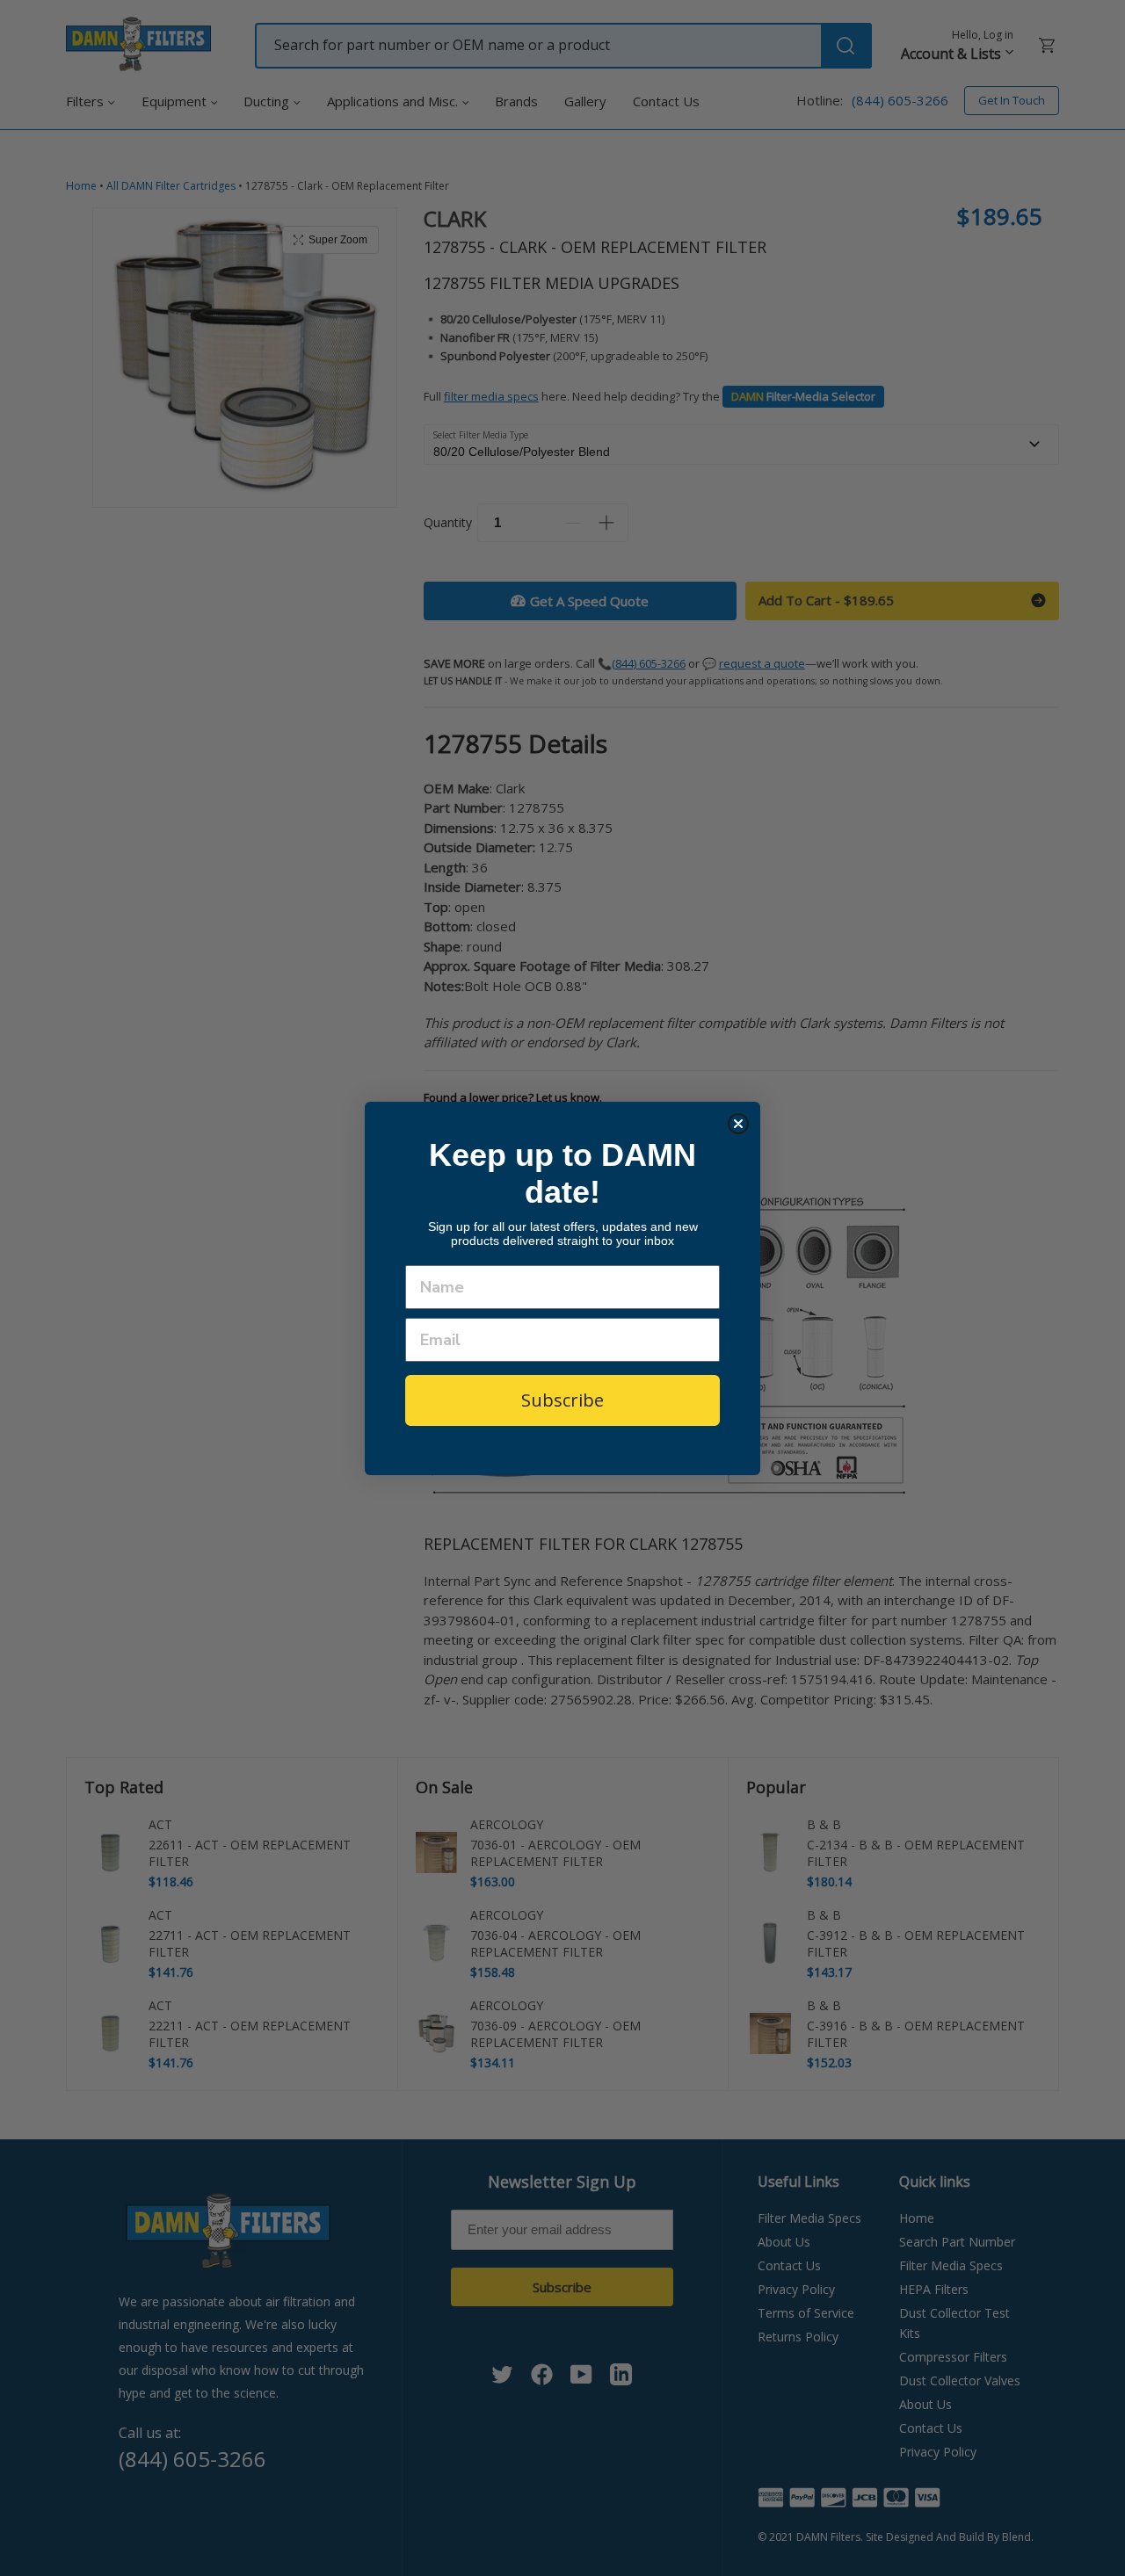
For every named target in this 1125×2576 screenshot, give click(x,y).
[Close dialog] (738, 1124)
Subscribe (562, 1400)
